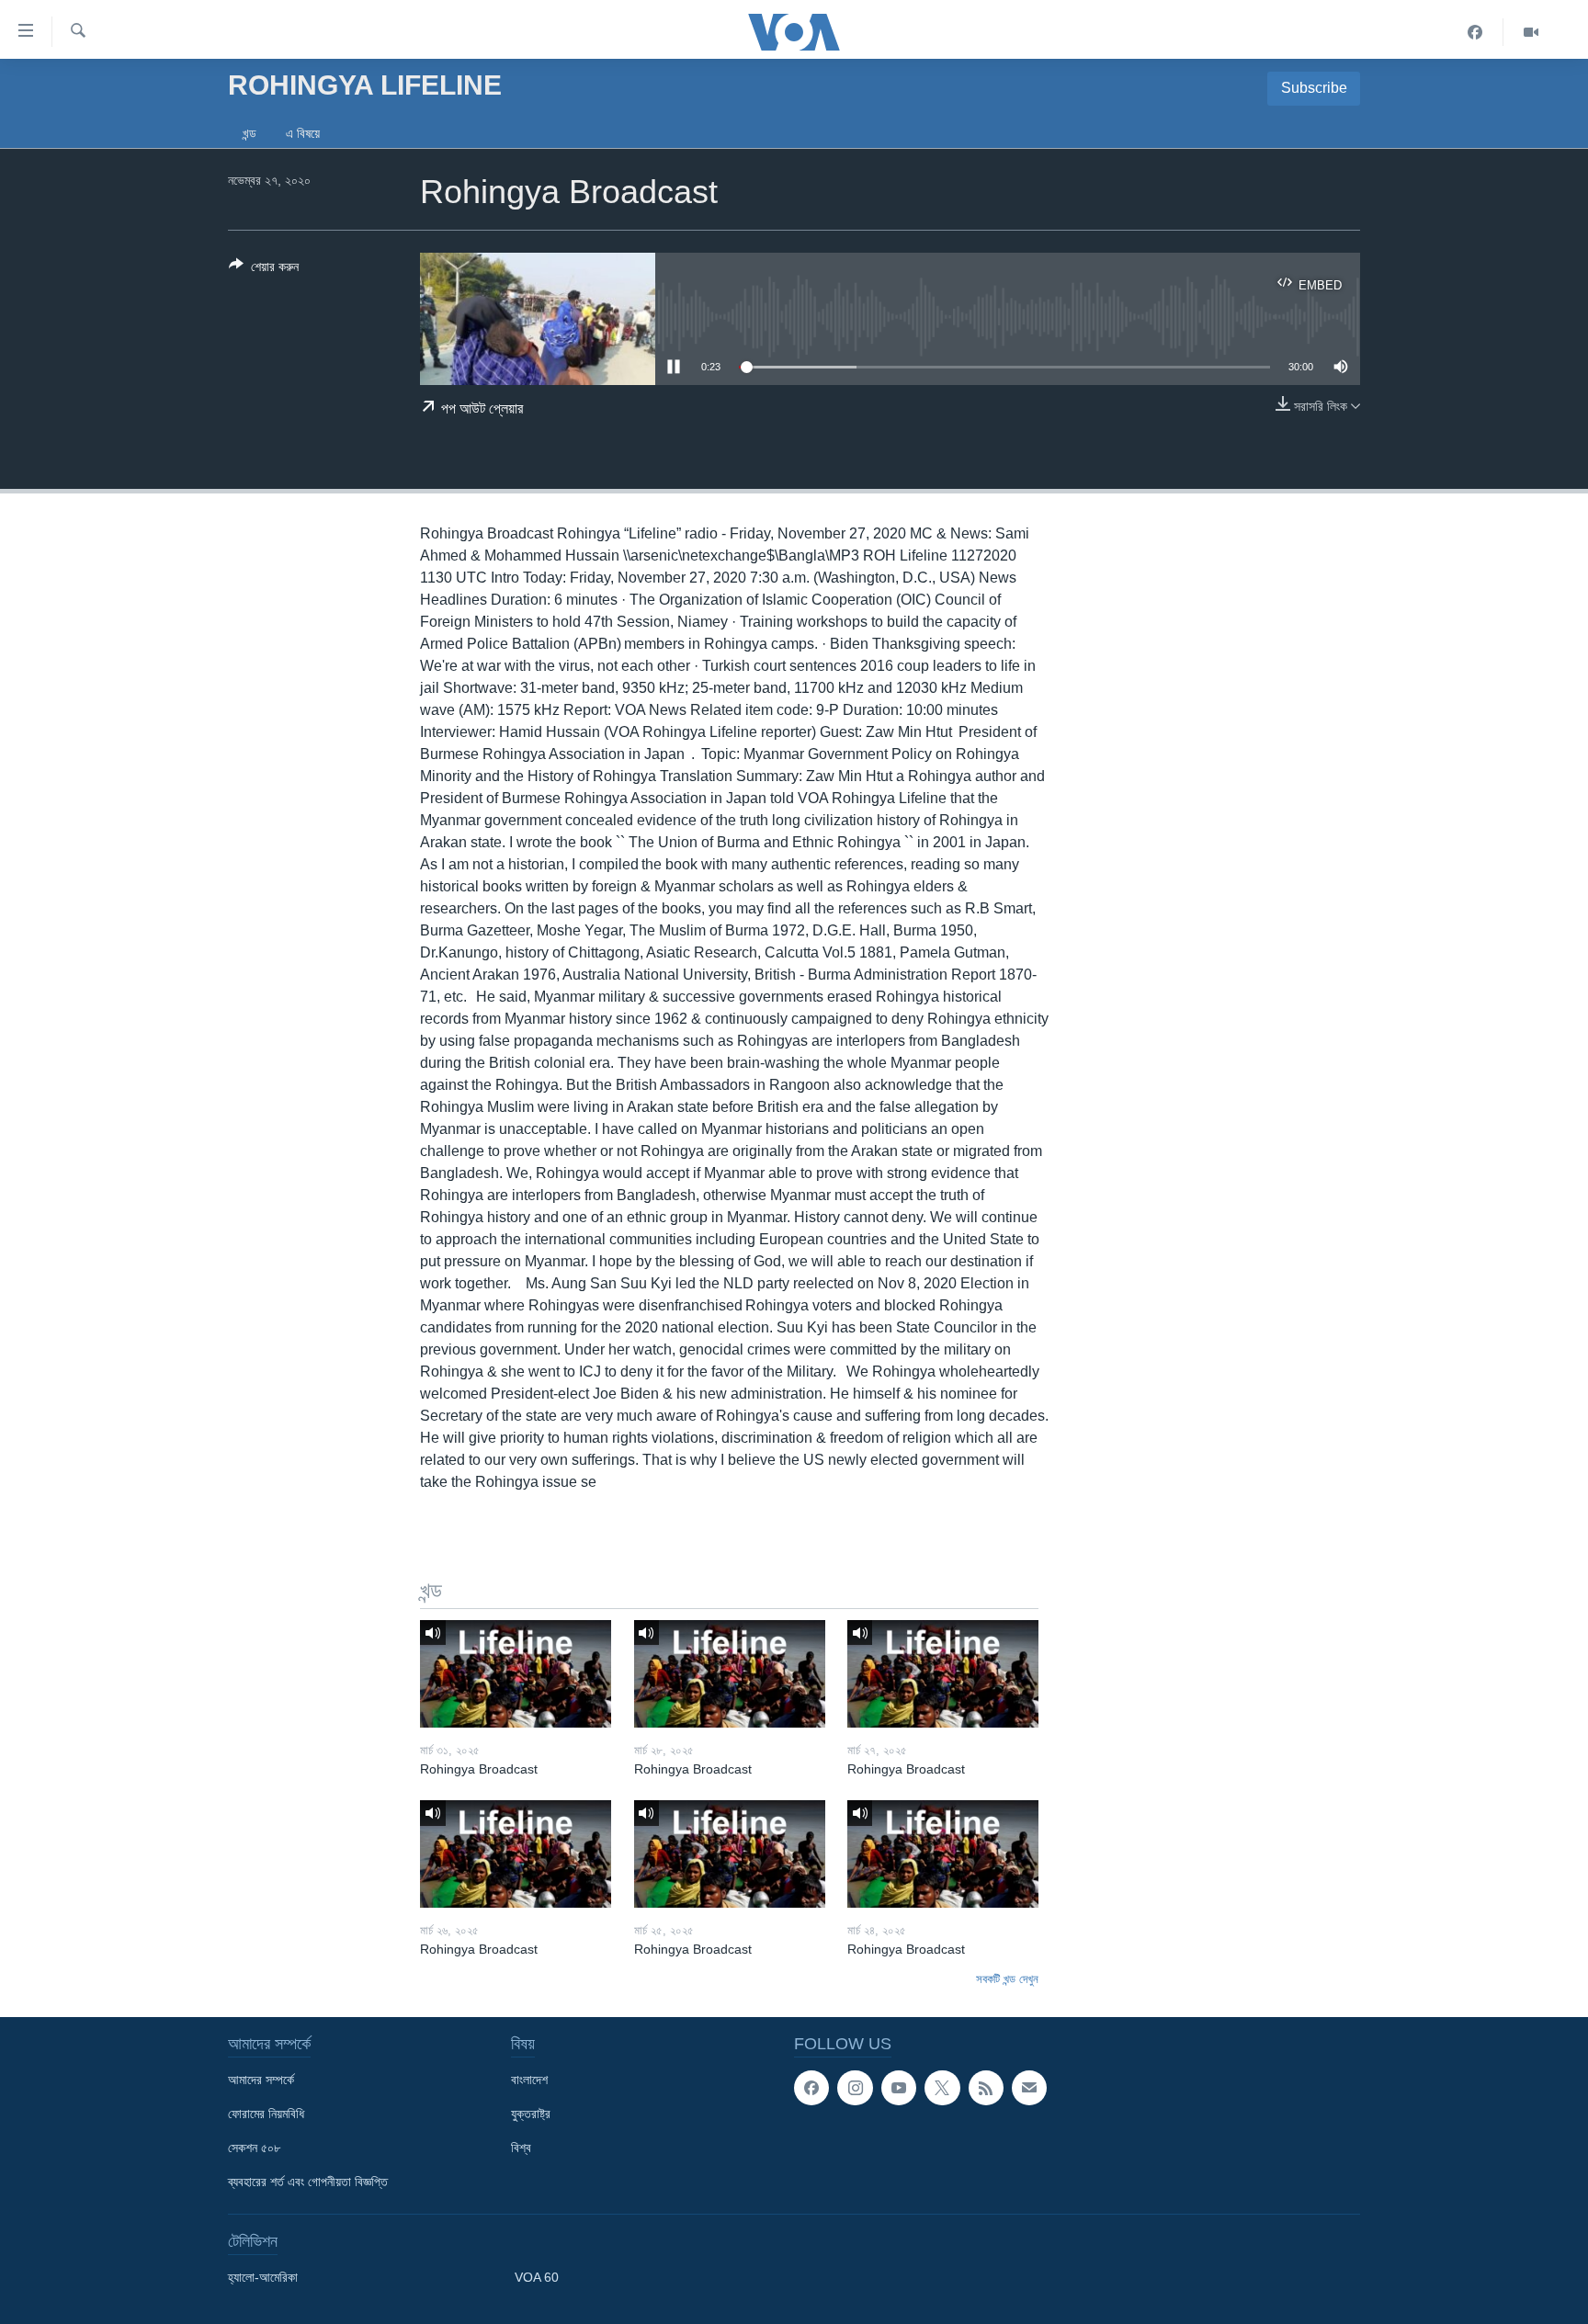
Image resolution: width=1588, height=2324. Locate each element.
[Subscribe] (1029, 2088)
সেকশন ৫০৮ (254, 2148)
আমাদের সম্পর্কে (261, 2080)
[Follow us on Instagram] (855, 2088)
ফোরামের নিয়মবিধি (266, 2114)
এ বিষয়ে (303, 133)
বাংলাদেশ (529, 2080)
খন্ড (250, 133)
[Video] (1531, 32)
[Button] (264, 270)
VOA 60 (537, 2277)
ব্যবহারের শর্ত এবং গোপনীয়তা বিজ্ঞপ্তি (308, 2182)
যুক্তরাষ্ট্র (531, 2114)
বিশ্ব (521, 2148)
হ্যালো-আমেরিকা (263, 2277)
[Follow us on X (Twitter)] (942, 2088)
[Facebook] (1475, 32)
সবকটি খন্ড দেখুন (1007, 1979)
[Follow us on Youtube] (899, 2088)
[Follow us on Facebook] (811, 2088)
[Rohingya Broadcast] (516, 1674)
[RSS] (986, 2088)
